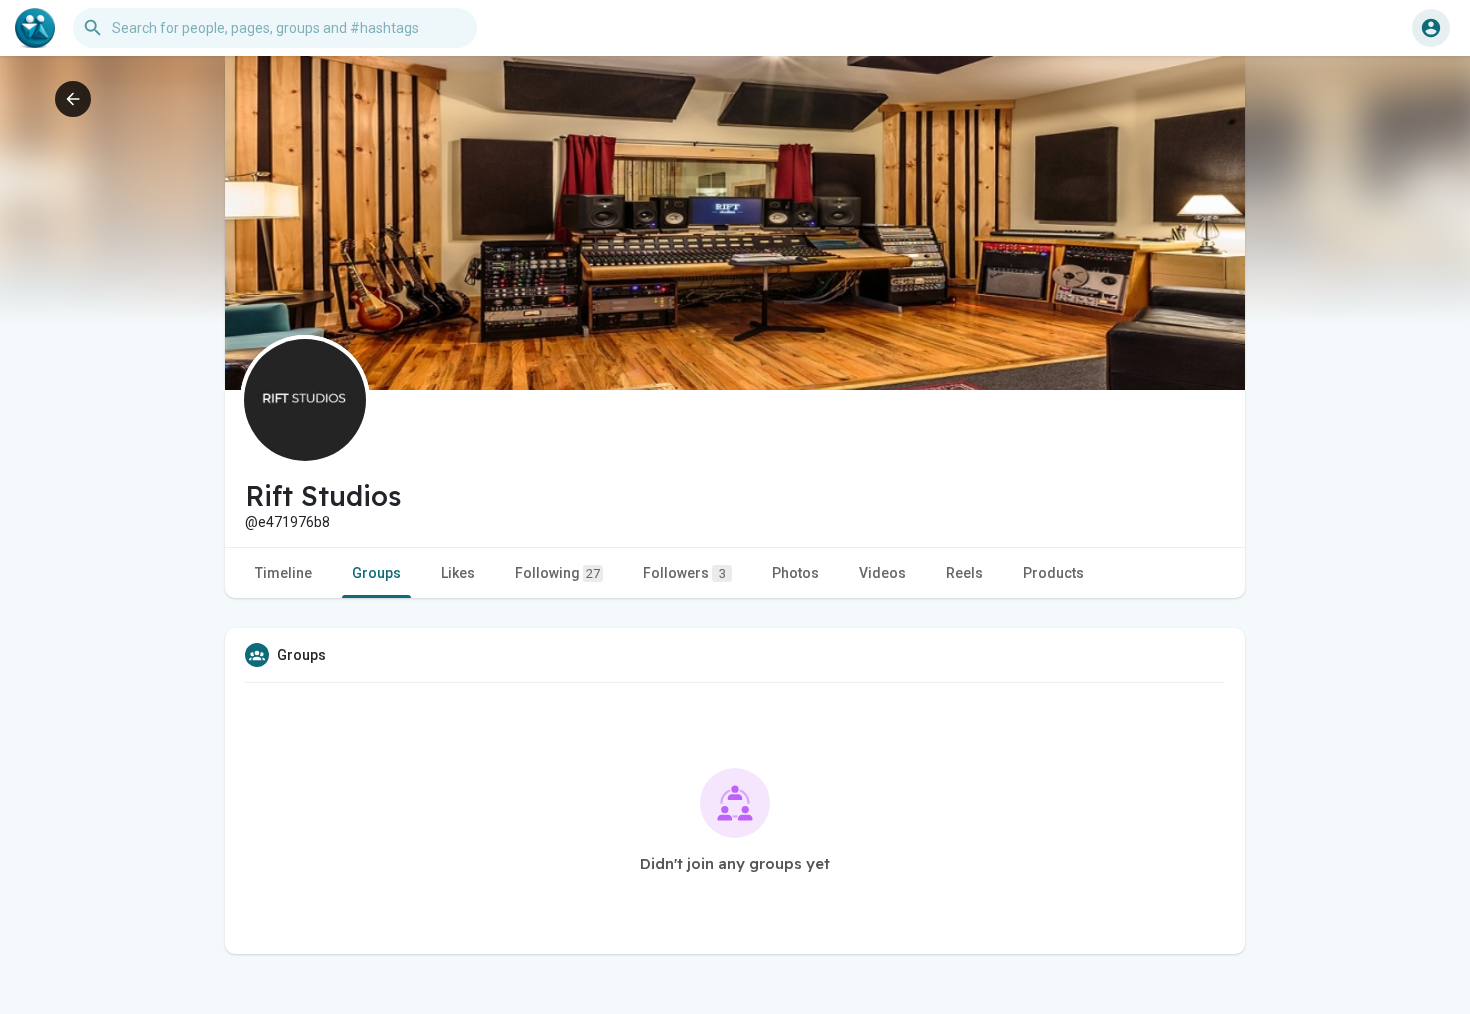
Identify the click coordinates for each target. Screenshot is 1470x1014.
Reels (964, 573)
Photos (795, 573)
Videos (882, 573)
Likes (458, 573)
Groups (376, 573)
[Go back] (73, 99)
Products (1053, 573)
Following (557, 573)
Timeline (283, 573)
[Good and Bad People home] (35, 28)
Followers (684, 573)
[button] (1431, 28)
